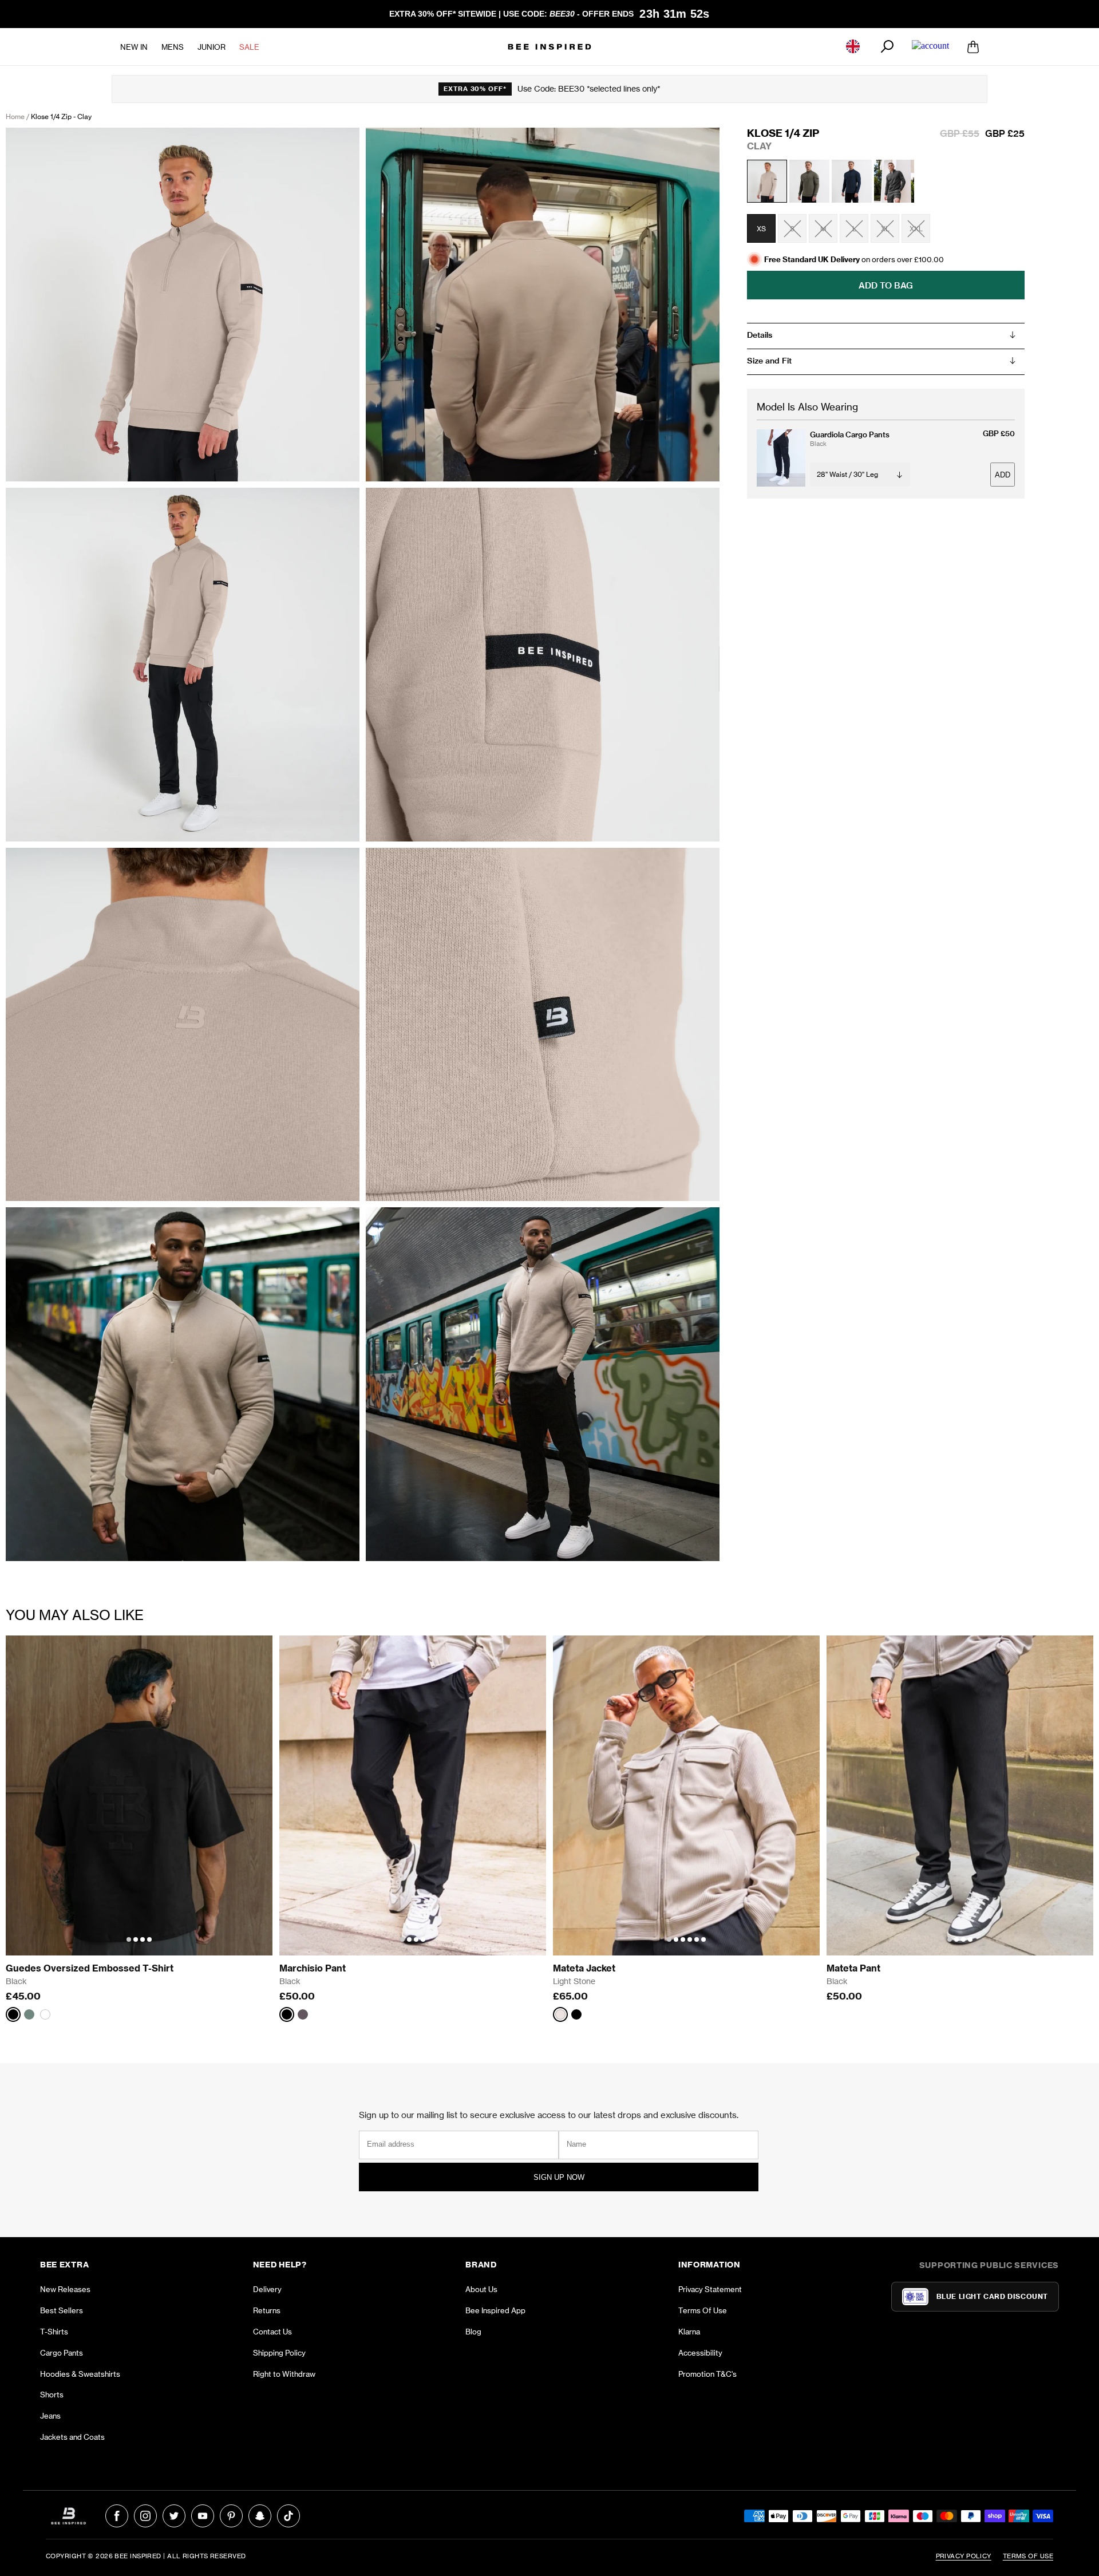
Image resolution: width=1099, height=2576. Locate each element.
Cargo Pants (62, 2353)
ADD (1003, 474)
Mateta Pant (853, 1968)
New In (134, 46)
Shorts (52, 2395)
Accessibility (700, 2353)
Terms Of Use (703, 2310)
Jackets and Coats (72, 2437)
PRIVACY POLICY (964, 2556)
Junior (212, 46)
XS (761, 228)
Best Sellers (62, 2310)
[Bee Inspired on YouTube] (203, 2516)
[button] (129, 1939)
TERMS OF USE (1028, 2556)
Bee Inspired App (495, 2310)
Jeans (50, 2416)
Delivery (267, 2289)
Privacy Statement (710, 2289)
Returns (267, 2310)
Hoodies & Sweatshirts (80, 2374)
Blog (473, 2332)
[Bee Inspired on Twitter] (174, 2516)
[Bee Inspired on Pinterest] (231, 2516)
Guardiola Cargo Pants (850, 434)
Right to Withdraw (284, 2374)
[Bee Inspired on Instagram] (145, 2516)
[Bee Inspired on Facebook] (117, 2516)
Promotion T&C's (707, 2374)
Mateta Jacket (584, 1968)
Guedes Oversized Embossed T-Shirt (90, 1968)
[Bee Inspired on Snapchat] (260, 2516)
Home (15, 116)
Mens (173, 46)
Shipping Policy (279, 2353)
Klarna (689, 2332)
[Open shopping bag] (973, 46)
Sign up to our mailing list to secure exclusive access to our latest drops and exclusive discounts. (549, 2115)
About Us (481, 2289)
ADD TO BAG (886, 285)
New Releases (65, 2289)
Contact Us (272, 2332)
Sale (249, 46)
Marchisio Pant (313, 1968)
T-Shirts (54, 2332)
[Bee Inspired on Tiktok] (288, 2516)
